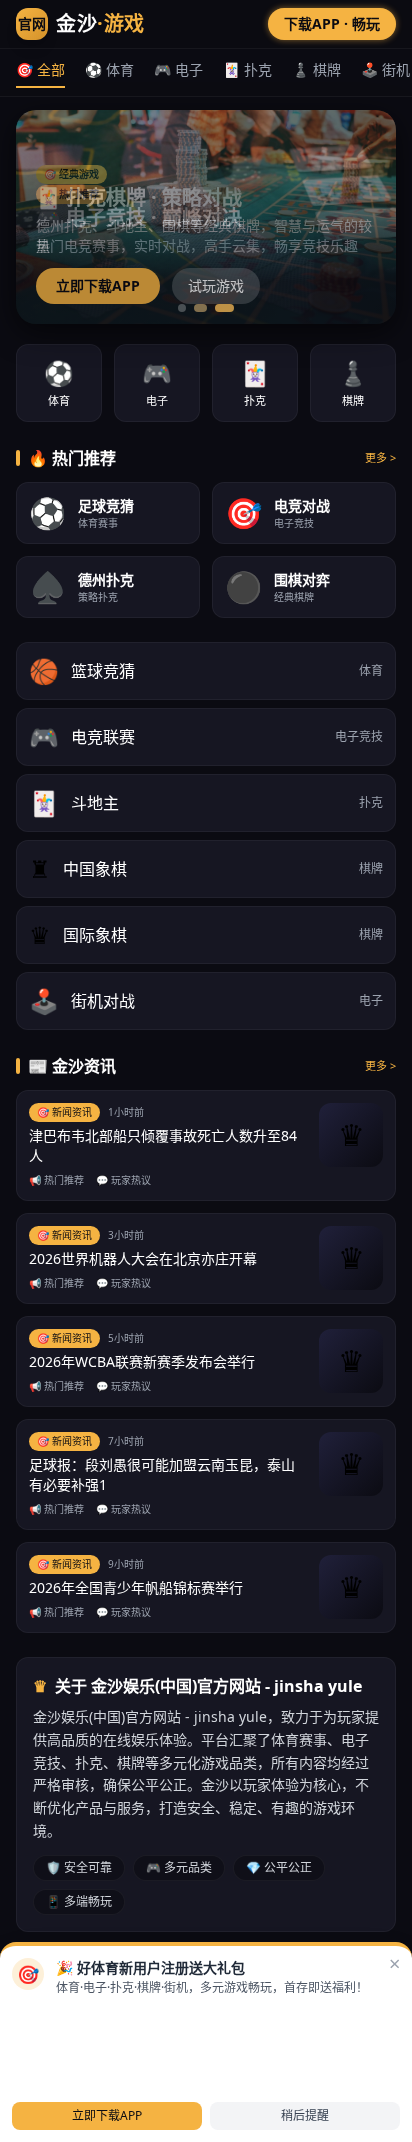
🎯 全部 (40, 69)
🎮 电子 (178, 69)
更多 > (380, 457)
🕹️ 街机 (385, 69)
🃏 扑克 (247, 69)
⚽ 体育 (109, 69)
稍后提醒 (305, 2115)
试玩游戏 (216, 285)
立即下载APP (98, 285)
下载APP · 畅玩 (332, 23)
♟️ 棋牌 (316, 69)
